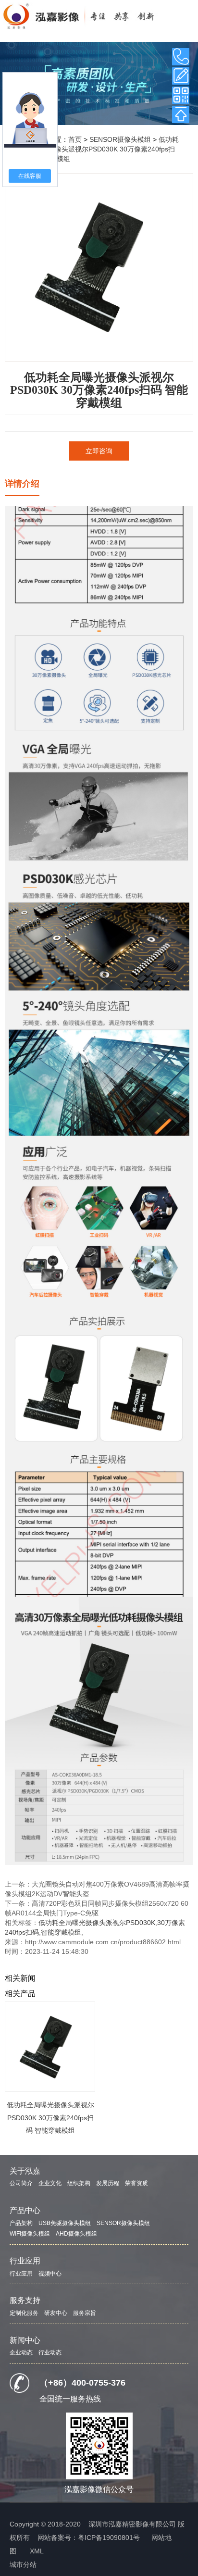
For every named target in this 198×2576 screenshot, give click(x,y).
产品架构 (21, 2223)
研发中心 (56, 2313)
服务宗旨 (85, 2313)
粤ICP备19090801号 (109, 2538)
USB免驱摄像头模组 (65, 2223)
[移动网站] (181, 95)
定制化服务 (24, 2313)
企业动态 (21, 2352)
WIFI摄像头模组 (30, 2234)
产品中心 (25, 2210)
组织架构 (79, 2183)
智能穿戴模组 (61, 1932)
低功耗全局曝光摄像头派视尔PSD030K (97, 1923)
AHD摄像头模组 (76, 2234)
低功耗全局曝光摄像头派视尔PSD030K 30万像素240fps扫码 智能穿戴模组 (100, 149)
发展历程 (108, 2183)
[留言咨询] (181, 76)
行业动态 (50, 2352)
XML (37, 2551)
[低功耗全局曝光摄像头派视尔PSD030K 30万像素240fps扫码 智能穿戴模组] (50, 2047)
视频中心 (50, 2274)
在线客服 (30, 176)
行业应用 (25, 2261)
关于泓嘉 (25, 2171)
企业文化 (50, 2183)
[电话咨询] (181, 57)
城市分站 (23, 2564)
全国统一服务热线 (70, 2399)
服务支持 (25, 2300)
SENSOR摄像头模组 (120, 139)
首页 (75, 139)
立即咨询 (99, 451)
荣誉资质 (136, 2183)
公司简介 (21, 2183)
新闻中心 (25, 2340)
